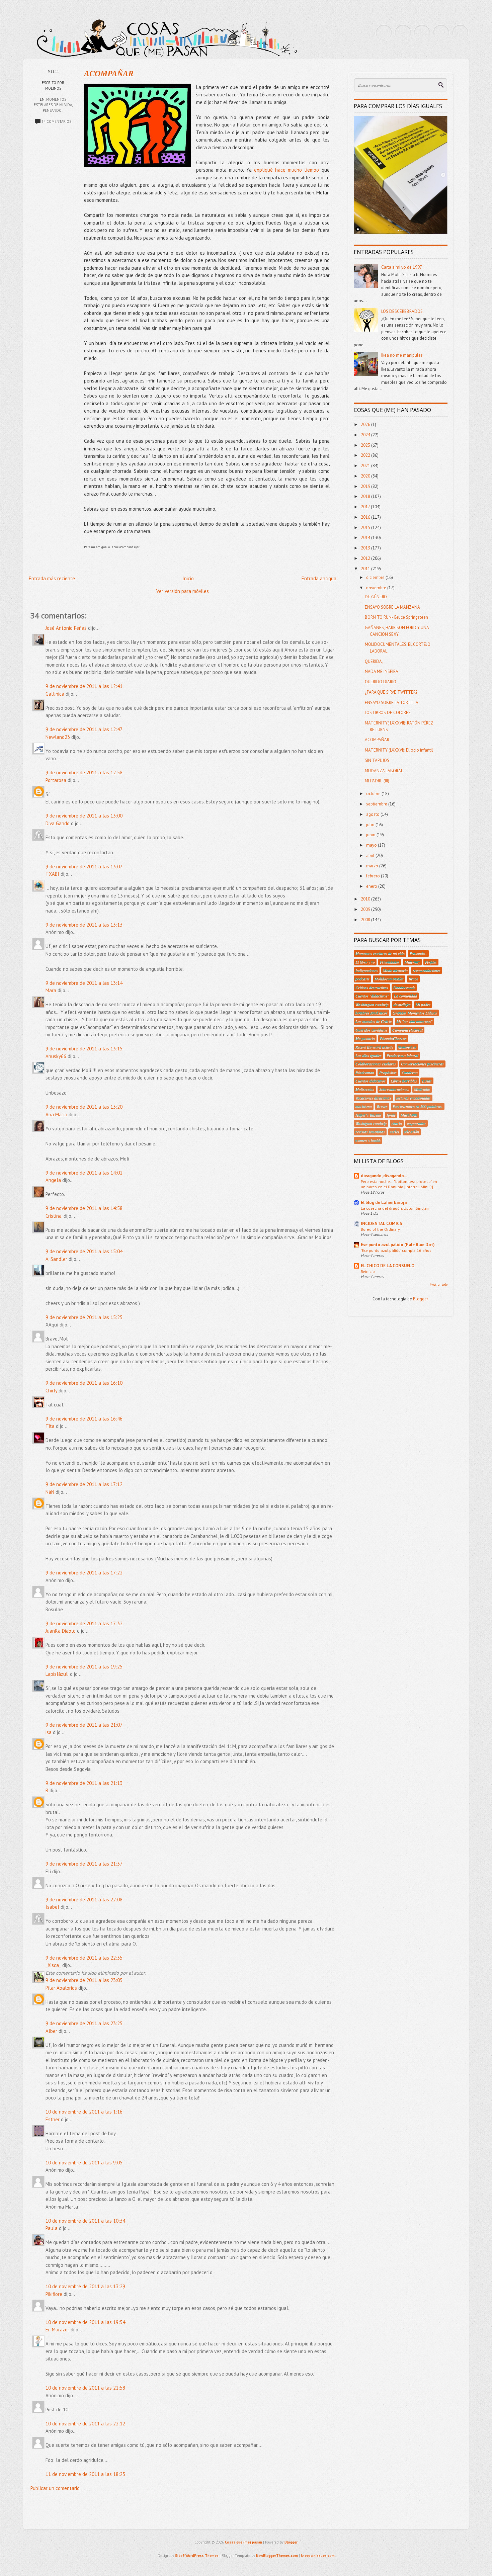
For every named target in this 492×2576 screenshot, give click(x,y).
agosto (373, 814)
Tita (50, 1426)
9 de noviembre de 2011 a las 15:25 (84, 1317)
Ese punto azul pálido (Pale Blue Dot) (398, 1245)
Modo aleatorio (395, 970)
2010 (366, 899)
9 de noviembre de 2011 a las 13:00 (84, 816)
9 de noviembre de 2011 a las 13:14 (84, 983)
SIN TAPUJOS (377, 760)
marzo (373, 866)
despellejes (402, 1005)
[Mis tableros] (460, 33)
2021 (366, 466)
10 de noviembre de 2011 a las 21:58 (85, 2388)
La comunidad (405, 996)
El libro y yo (365, 962)
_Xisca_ (53, 1965)
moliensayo (407, 1047)
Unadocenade (404, 988)
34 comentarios (56, 121)
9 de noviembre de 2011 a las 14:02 (84, 1173)
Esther (53, 2119)
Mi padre (423, 1005)
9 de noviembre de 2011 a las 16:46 (84, 1419)
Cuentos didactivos (371, 1081)
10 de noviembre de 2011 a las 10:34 (85, 2221)
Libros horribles (404, 1081)
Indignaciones (367, 970)
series (395, 1132)
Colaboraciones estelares (376, 1064)
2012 (366, 558)
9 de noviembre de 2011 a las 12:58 (84, 772)
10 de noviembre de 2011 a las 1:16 (84, 2112)
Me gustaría (365, 1038)
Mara (51, 990)
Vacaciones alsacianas (373, 1098)
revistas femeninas (370, 1132)
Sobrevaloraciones (394, 1089)
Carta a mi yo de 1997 (402, 267)
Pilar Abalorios (61, 1988)
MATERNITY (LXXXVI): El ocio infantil (399, 750)
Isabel (52, 1907)
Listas (427, 1081)
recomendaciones (427, 970)
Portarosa (56, 780)
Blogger (420, 1299)
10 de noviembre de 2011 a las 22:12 (85, 2424)
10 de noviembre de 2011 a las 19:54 (85, 2322)
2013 (366, 548)
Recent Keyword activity (374, 1047)
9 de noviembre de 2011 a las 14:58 (84, 1208)
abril (371, 855)
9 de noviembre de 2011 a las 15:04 (84, 1251)
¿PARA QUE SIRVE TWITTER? (391, 692)
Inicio (188, 578)
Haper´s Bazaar (368, 1115)
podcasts (362, 979)
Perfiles (431, 962)
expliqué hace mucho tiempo (287, 170)
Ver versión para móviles (183, 591)
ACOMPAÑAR (109, 74)
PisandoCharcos (393, 1038)
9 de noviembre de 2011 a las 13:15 (84, 1049)
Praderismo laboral (402, 1055)
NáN (50, 1492)
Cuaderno (410, 1072)
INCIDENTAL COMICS (382, 1224)
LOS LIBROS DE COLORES (388, 713)
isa (49, 1732)
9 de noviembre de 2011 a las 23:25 (84, 2023)
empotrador (417, 1123)
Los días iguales (368, 1055)
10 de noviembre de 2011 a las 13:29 (85, 2286)
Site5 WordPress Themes (197, 2556)
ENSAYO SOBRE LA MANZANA (392, 607)
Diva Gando (58, 823)
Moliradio (422, 1089)
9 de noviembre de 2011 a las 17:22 (84, 1573)
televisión (412, 1132)
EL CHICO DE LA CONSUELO (388, 1266)
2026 (366, 424)
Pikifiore (54, 2294)
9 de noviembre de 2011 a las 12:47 (84, 729)
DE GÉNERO (376, 597)
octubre (374, 794)
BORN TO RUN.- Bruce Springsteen (396, 617)
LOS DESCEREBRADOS (402, 311)
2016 (366, 517)
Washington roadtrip (372, 1005)
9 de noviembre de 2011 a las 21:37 (84, 1864)
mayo (372, 845)
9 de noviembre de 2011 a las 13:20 (84, 1107)
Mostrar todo (439, 1284)
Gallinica (55, 694)
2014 (366, 538)
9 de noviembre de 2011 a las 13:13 (84, 925)
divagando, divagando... (384, 1176)
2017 (366, 507)
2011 (366, 569)
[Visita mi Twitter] (384, 33)
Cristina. (54, 1216)
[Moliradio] (441, 33)
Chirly (51, 1391)
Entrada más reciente (52, 578)
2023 (366, 445)
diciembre (376, 577)
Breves (382, 1106)
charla (397, 1123)
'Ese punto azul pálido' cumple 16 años (396, 1250)
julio (371, 825)
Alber (51, 2031)
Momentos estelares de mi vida (380, 953)
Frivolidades (390, 962)
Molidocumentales (389, 979)
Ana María (56, 1114)
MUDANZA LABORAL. (384, 771)
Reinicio (368, 1271)
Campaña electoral (407, 1030)
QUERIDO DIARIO (381, 682)
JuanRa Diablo (61, 1631)
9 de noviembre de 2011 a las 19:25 (84, 1667)
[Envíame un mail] (422, 33)
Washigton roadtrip (371, 1123)
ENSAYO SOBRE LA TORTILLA (392, 703)
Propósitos (388, 1072)
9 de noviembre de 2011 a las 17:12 (84, 1484)
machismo (364, 1106)
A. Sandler (56, 1259)
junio (371, 835)
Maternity (412, 962)
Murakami (409, 1115)
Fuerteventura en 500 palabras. (418, 1106)
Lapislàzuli (58, 1674)
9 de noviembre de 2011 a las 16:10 (84, 1383)
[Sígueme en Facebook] (403, 33)
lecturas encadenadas (414, 1098)
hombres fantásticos (372, 1013)
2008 (366, 920)
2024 (366, 435)
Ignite (391, 1115)
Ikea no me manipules (402, 355)
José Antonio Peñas (67, 628)
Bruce (413, 979)
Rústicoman (365, 1072)
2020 (366, 476)
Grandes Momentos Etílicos (415, 1013)
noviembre (377, 588)
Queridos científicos (371, 1030)
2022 (366, 455)
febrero (374, 876)
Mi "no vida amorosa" (415, 1021)
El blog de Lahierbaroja (384, 1203)
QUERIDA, (374, 661)
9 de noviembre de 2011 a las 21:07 (84, 1725)
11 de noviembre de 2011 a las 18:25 (85, 2474)
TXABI (52, 874)
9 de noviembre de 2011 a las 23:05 (84, 1980)
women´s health (368, 1140)
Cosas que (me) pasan (243, 2542)
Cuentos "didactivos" (372, 996)
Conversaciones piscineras (422, 1064)
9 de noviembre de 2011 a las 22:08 (84, 1900)
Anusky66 (56, 1056)
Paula (52, 2228)
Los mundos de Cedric (374, 1021)
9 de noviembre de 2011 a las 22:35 (84, 1958)
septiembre (377, 804)
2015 (366, 528)
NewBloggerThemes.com (277, 2556)
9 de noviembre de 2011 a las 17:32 (84, 1623)
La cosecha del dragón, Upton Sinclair (395, 1208)
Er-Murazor (57, 2330)
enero (372, 886)
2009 (366, 909)
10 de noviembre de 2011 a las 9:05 (84, 2163)
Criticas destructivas (372, 988)
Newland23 (58, 737)
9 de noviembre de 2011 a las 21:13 (84, 1783)
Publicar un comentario (55, 2488)
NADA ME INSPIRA (382, 671)
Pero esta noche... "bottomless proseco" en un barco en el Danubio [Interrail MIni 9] (399, 1184)
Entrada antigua (319, 578)
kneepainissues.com (318, 2556)
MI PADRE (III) (377, 781)
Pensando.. (53, 110)
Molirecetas (365, 1089)
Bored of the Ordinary (380, 1229)
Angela (53, 1180)
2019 (366, 486)
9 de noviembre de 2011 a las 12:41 (84, 686)
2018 (366, 496)
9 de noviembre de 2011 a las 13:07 (84, 867)
